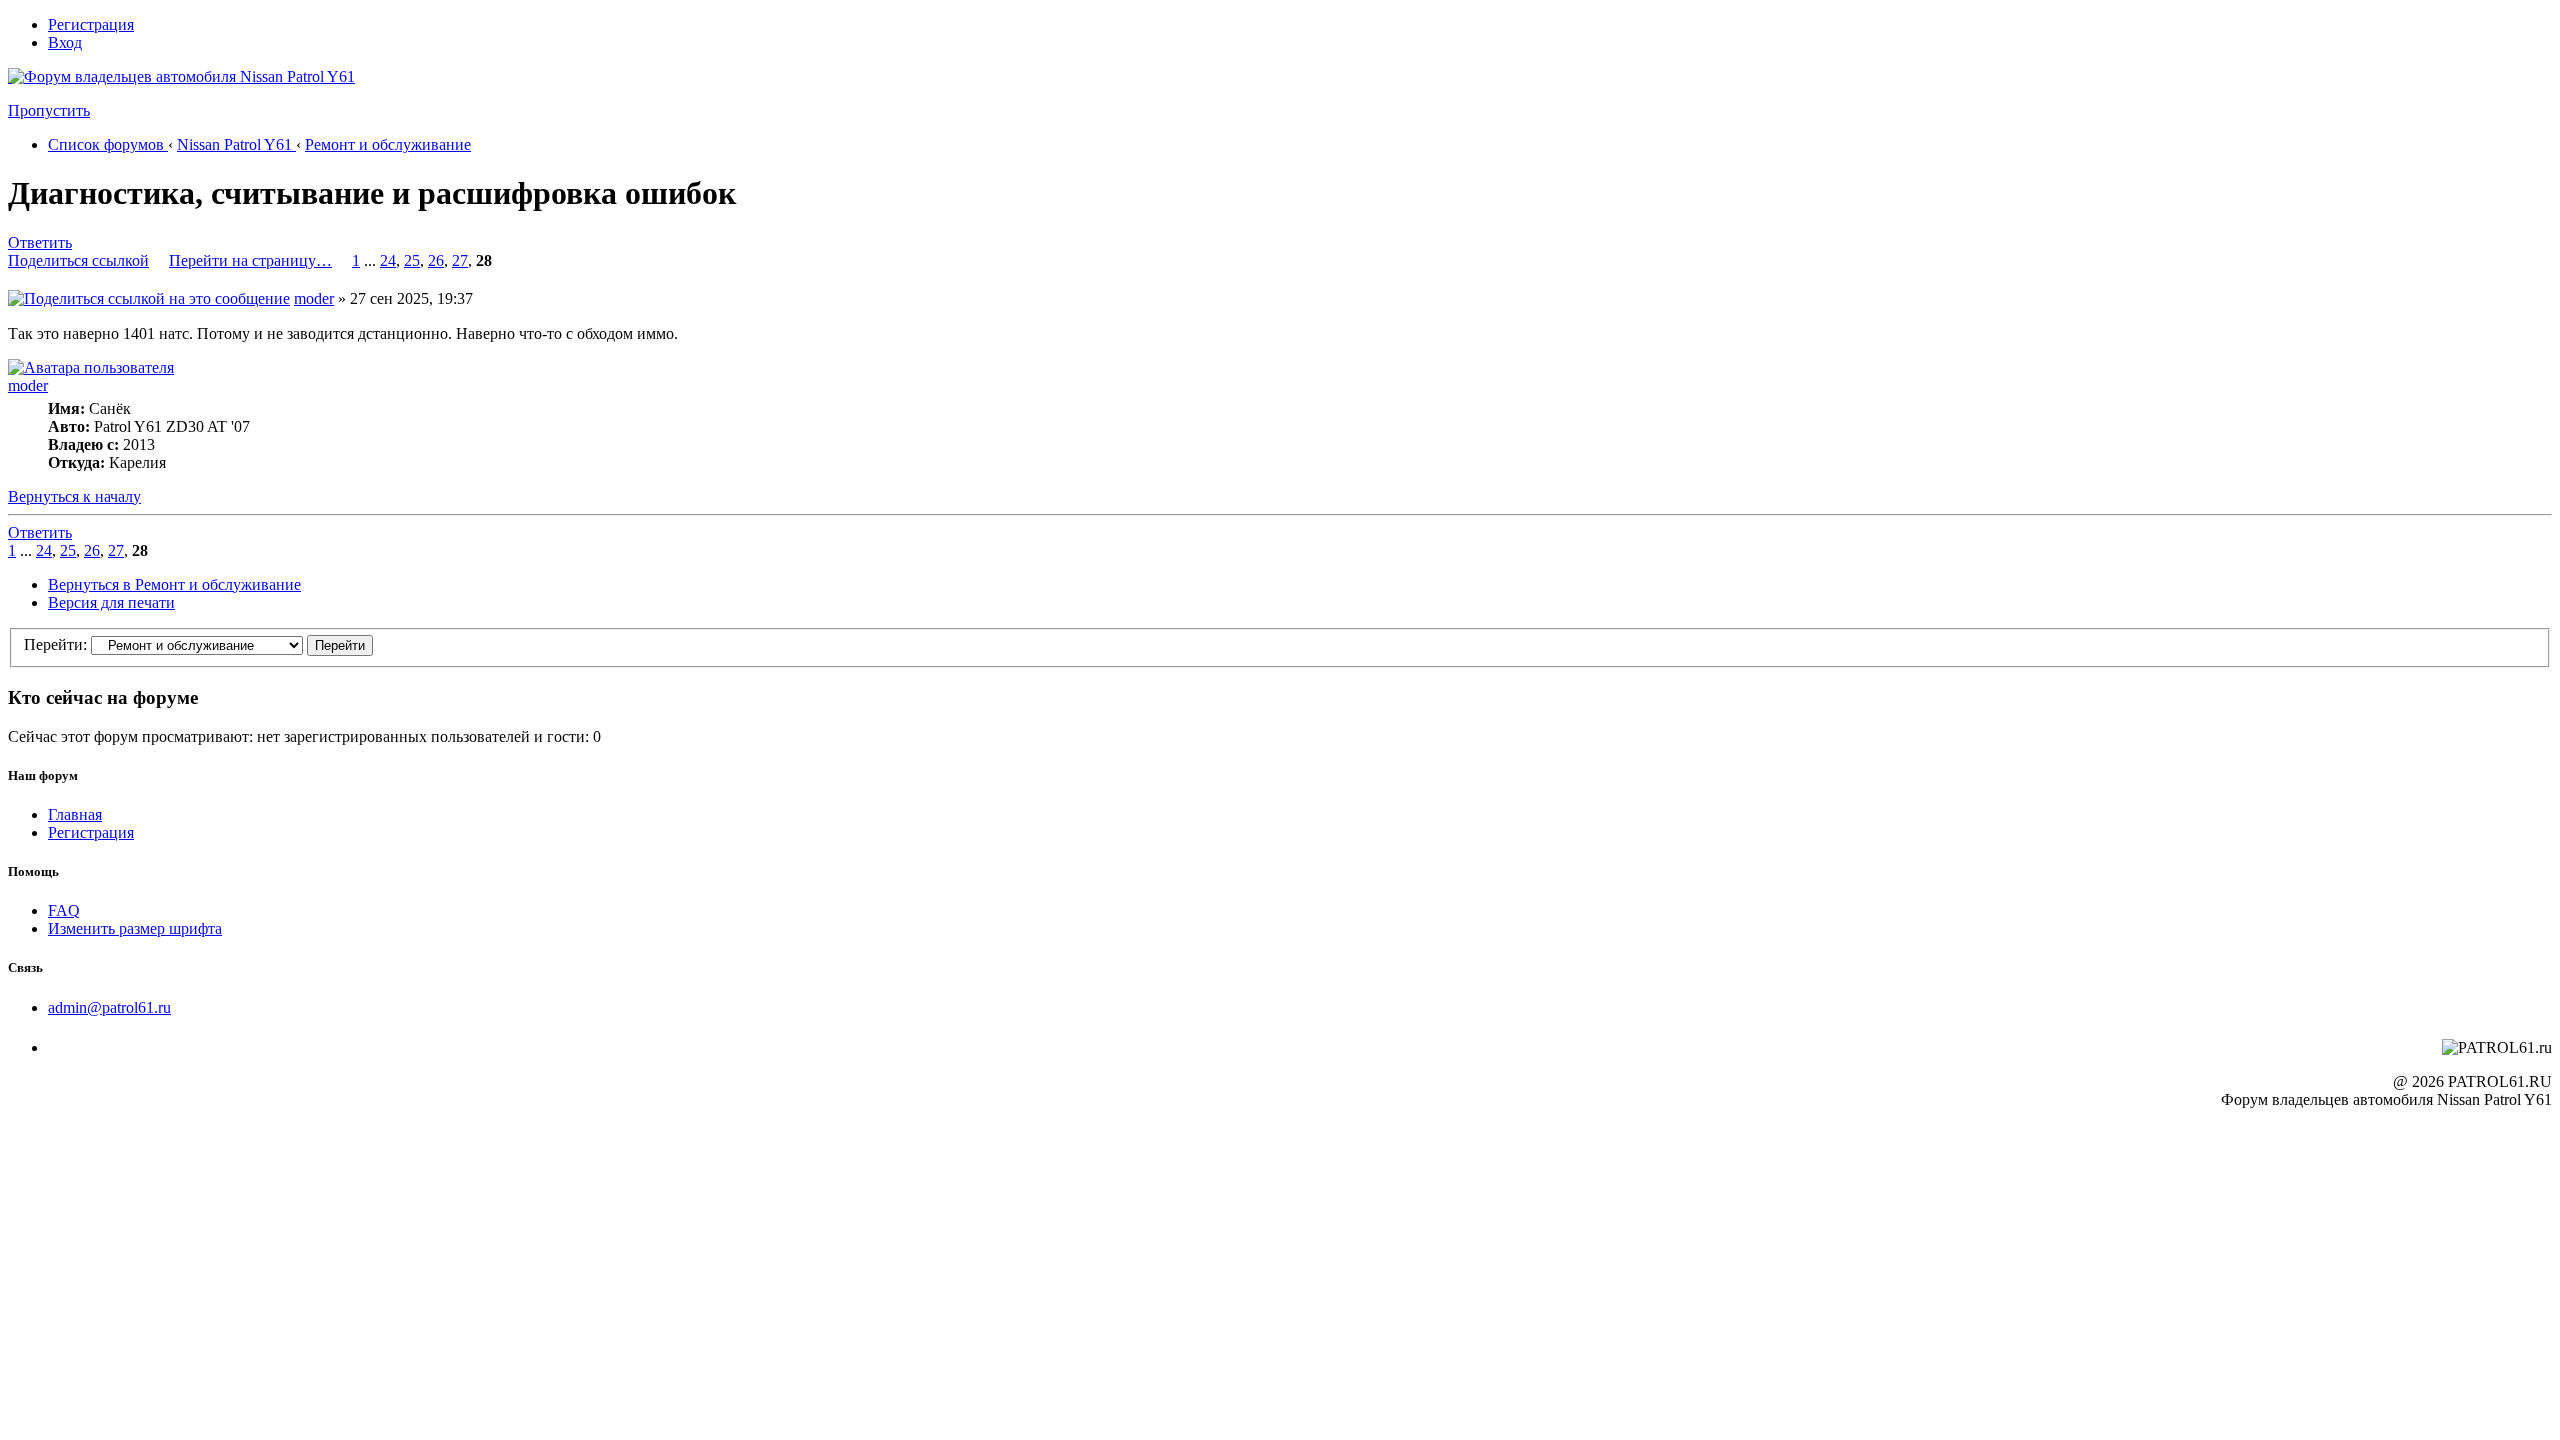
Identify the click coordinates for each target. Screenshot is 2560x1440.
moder (314, 298)
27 (460, 260)
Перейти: (55, 644)
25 (412, 260)
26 (436, 260)
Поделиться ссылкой (78, 260)
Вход (65, 42)
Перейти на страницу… (250, 260)
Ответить (40, 242)
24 (388, 260)
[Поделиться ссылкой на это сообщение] (149, 298)
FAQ (64, 910)
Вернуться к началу (74, 496)
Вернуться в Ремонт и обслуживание (174, 584)
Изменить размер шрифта (135, 928)
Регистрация (91, 24)
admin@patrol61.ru (109, 1007)
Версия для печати (111, 602)
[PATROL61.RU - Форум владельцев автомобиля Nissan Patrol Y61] (158, 108)
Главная (75, 814)
